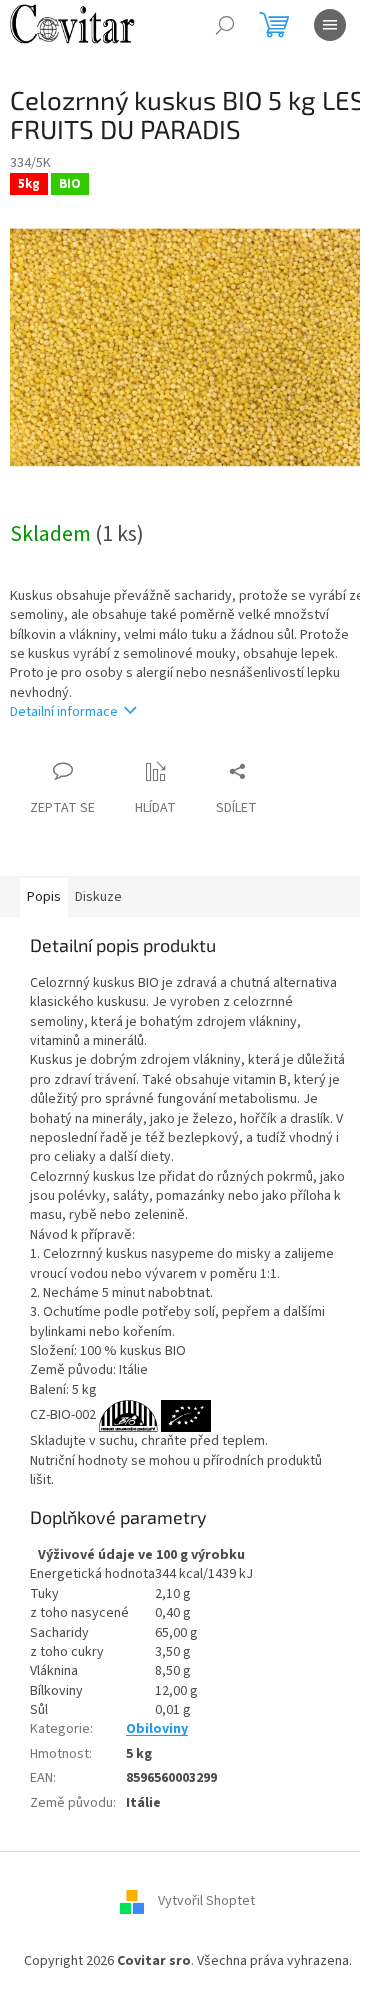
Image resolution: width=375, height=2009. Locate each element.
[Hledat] (225, 25)
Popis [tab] (44, 897)
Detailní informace (64, 712)
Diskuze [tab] (98, 897)
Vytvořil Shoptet (206, 1901)
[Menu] (330, 25)
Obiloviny (157, 1729)
